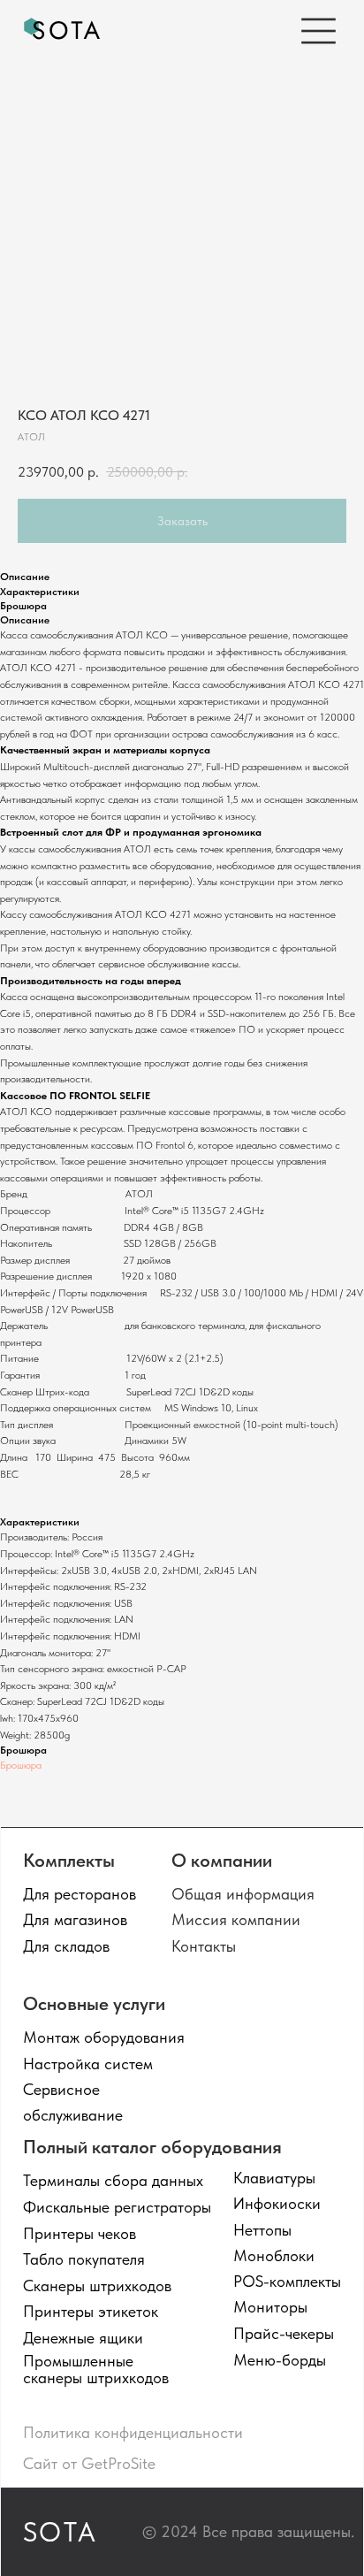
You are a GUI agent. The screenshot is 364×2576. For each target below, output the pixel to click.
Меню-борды (280, 2360)
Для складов (66, 1946)
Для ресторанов (80, 1894)
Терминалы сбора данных (113, 2180)
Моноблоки (274, 2255)
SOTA (61, 2532)
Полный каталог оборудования (152, 2147)
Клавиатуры (274, 2178)
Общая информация (243, 1894)
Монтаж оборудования (104, 2037)
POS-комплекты (287, 2281)
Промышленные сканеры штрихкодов (96, 2369)
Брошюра (21, 1765)
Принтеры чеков (80, 2233)
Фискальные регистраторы (117, 2207)
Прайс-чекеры (284, 2333)
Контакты (204, 1946)
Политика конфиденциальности (133, 2432)
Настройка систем (88, 2064)
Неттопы (262, 2230)
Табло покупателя (84, 2259)
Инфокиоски (277, 2203)
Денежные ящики (83, 2338)
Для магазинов (75, 1919)
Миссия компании (236, 1919)
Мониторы (270, 2307)
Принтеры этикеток (91, 2311)
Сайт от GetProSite (89, 2463)
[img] (63, 31)
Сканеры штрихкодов (97, 2286)
